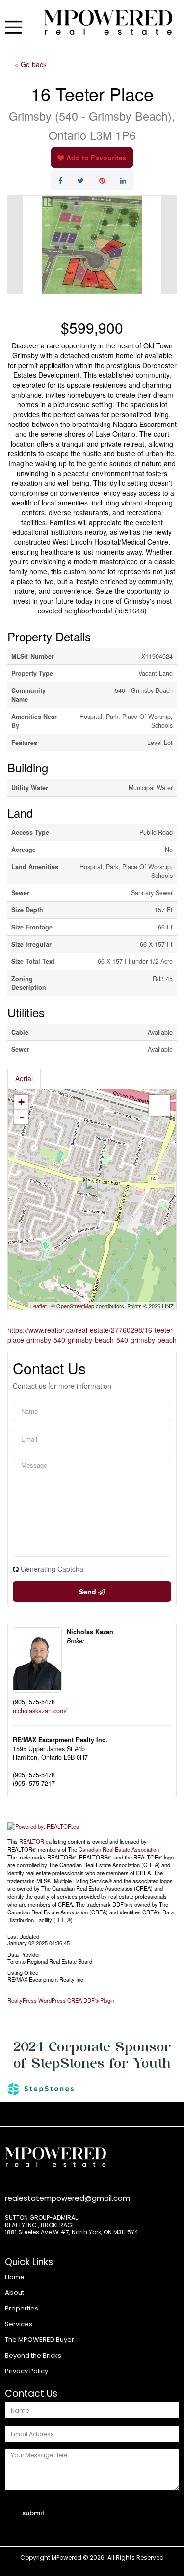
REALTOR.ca (35, 1841)
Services (19, 2324)
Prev (15, 245)
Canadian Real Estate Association (119, 1849)
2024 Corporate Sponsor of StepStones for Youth (92, 2055)
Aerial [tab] (24, 1078)
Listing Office (23, 1972)
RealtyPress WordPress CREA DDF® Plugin (61, 2000)
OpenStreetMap (75, 1306)
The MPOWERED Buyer (39, 2340)
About (14, 2293)
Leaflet (39, 1306)
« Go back (31, 64)
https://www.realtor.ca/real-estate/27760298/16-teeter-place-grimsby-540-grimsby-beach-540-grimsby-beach (92, 1335)
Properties (22, 2308)
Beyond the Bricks (33, 2355)
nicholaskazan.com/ (40, 1711)
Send (89, 1592)
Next (169, 245)
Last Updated (23, 1936)
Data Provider (24, 1954)
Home (15, 2277)
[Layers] (159, 1106)
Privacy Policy (26, 2371)
